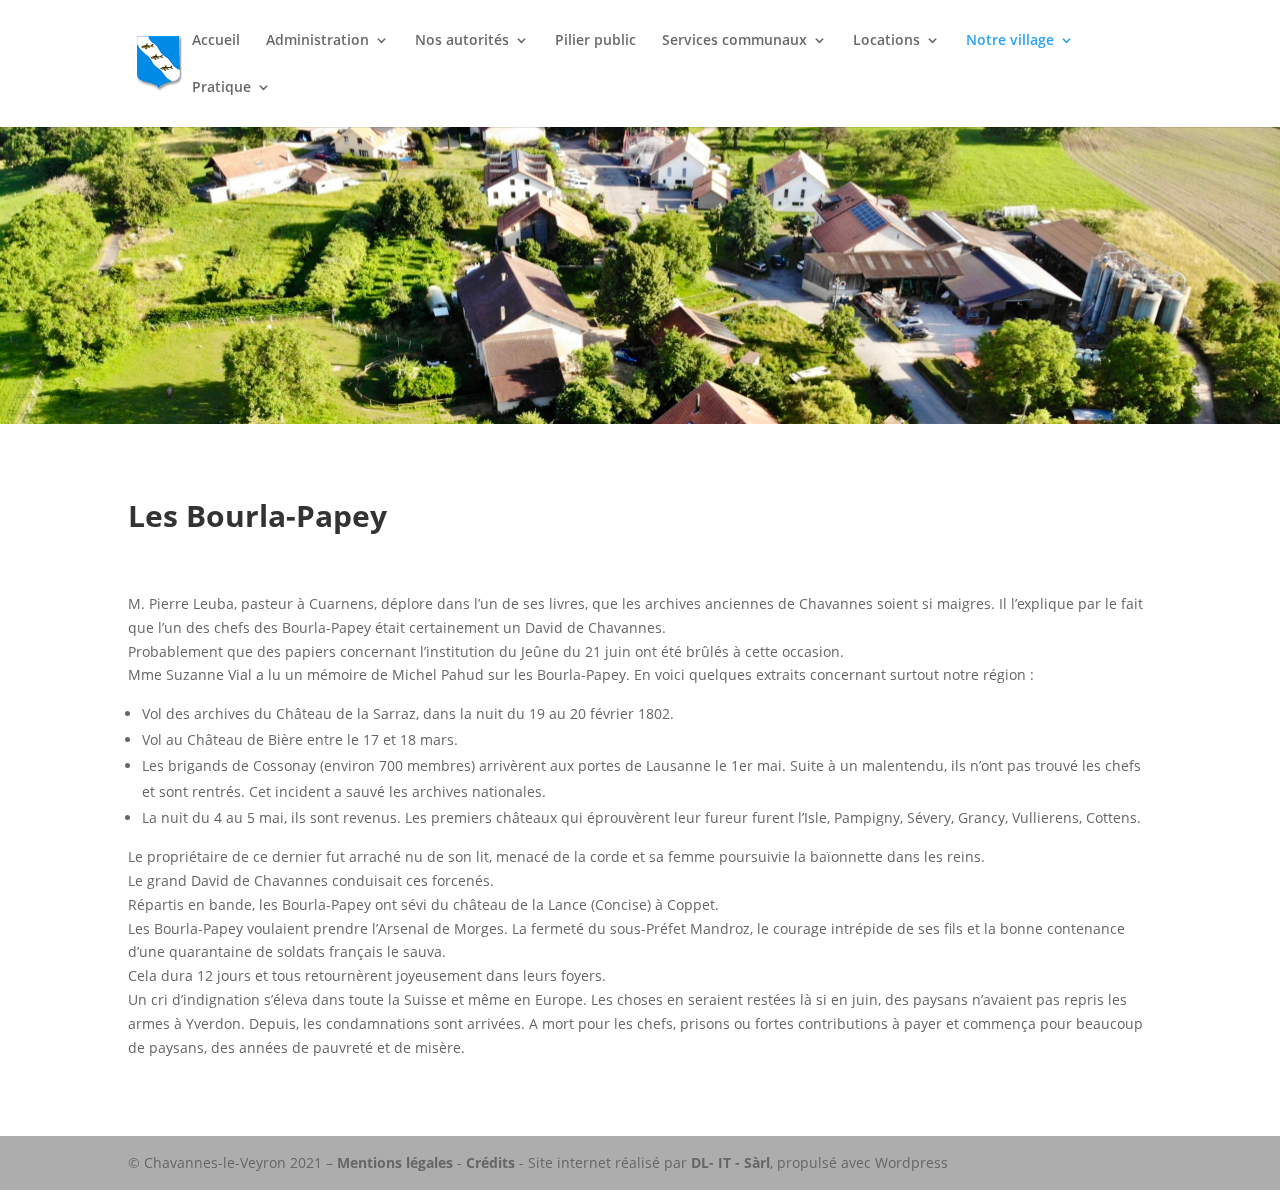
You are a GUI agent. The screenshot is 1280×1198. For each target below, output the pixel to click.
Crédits (490, 1162)
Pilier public (595, 41)
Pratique (221, 88)
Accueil (216, 41)
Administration (317, 41)
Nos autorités (462, 41)
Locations (886, 41)
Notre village (1010, 41)
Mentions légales (395, 1162)
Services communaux (734, 41)
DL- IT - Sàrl (730, 1162)
